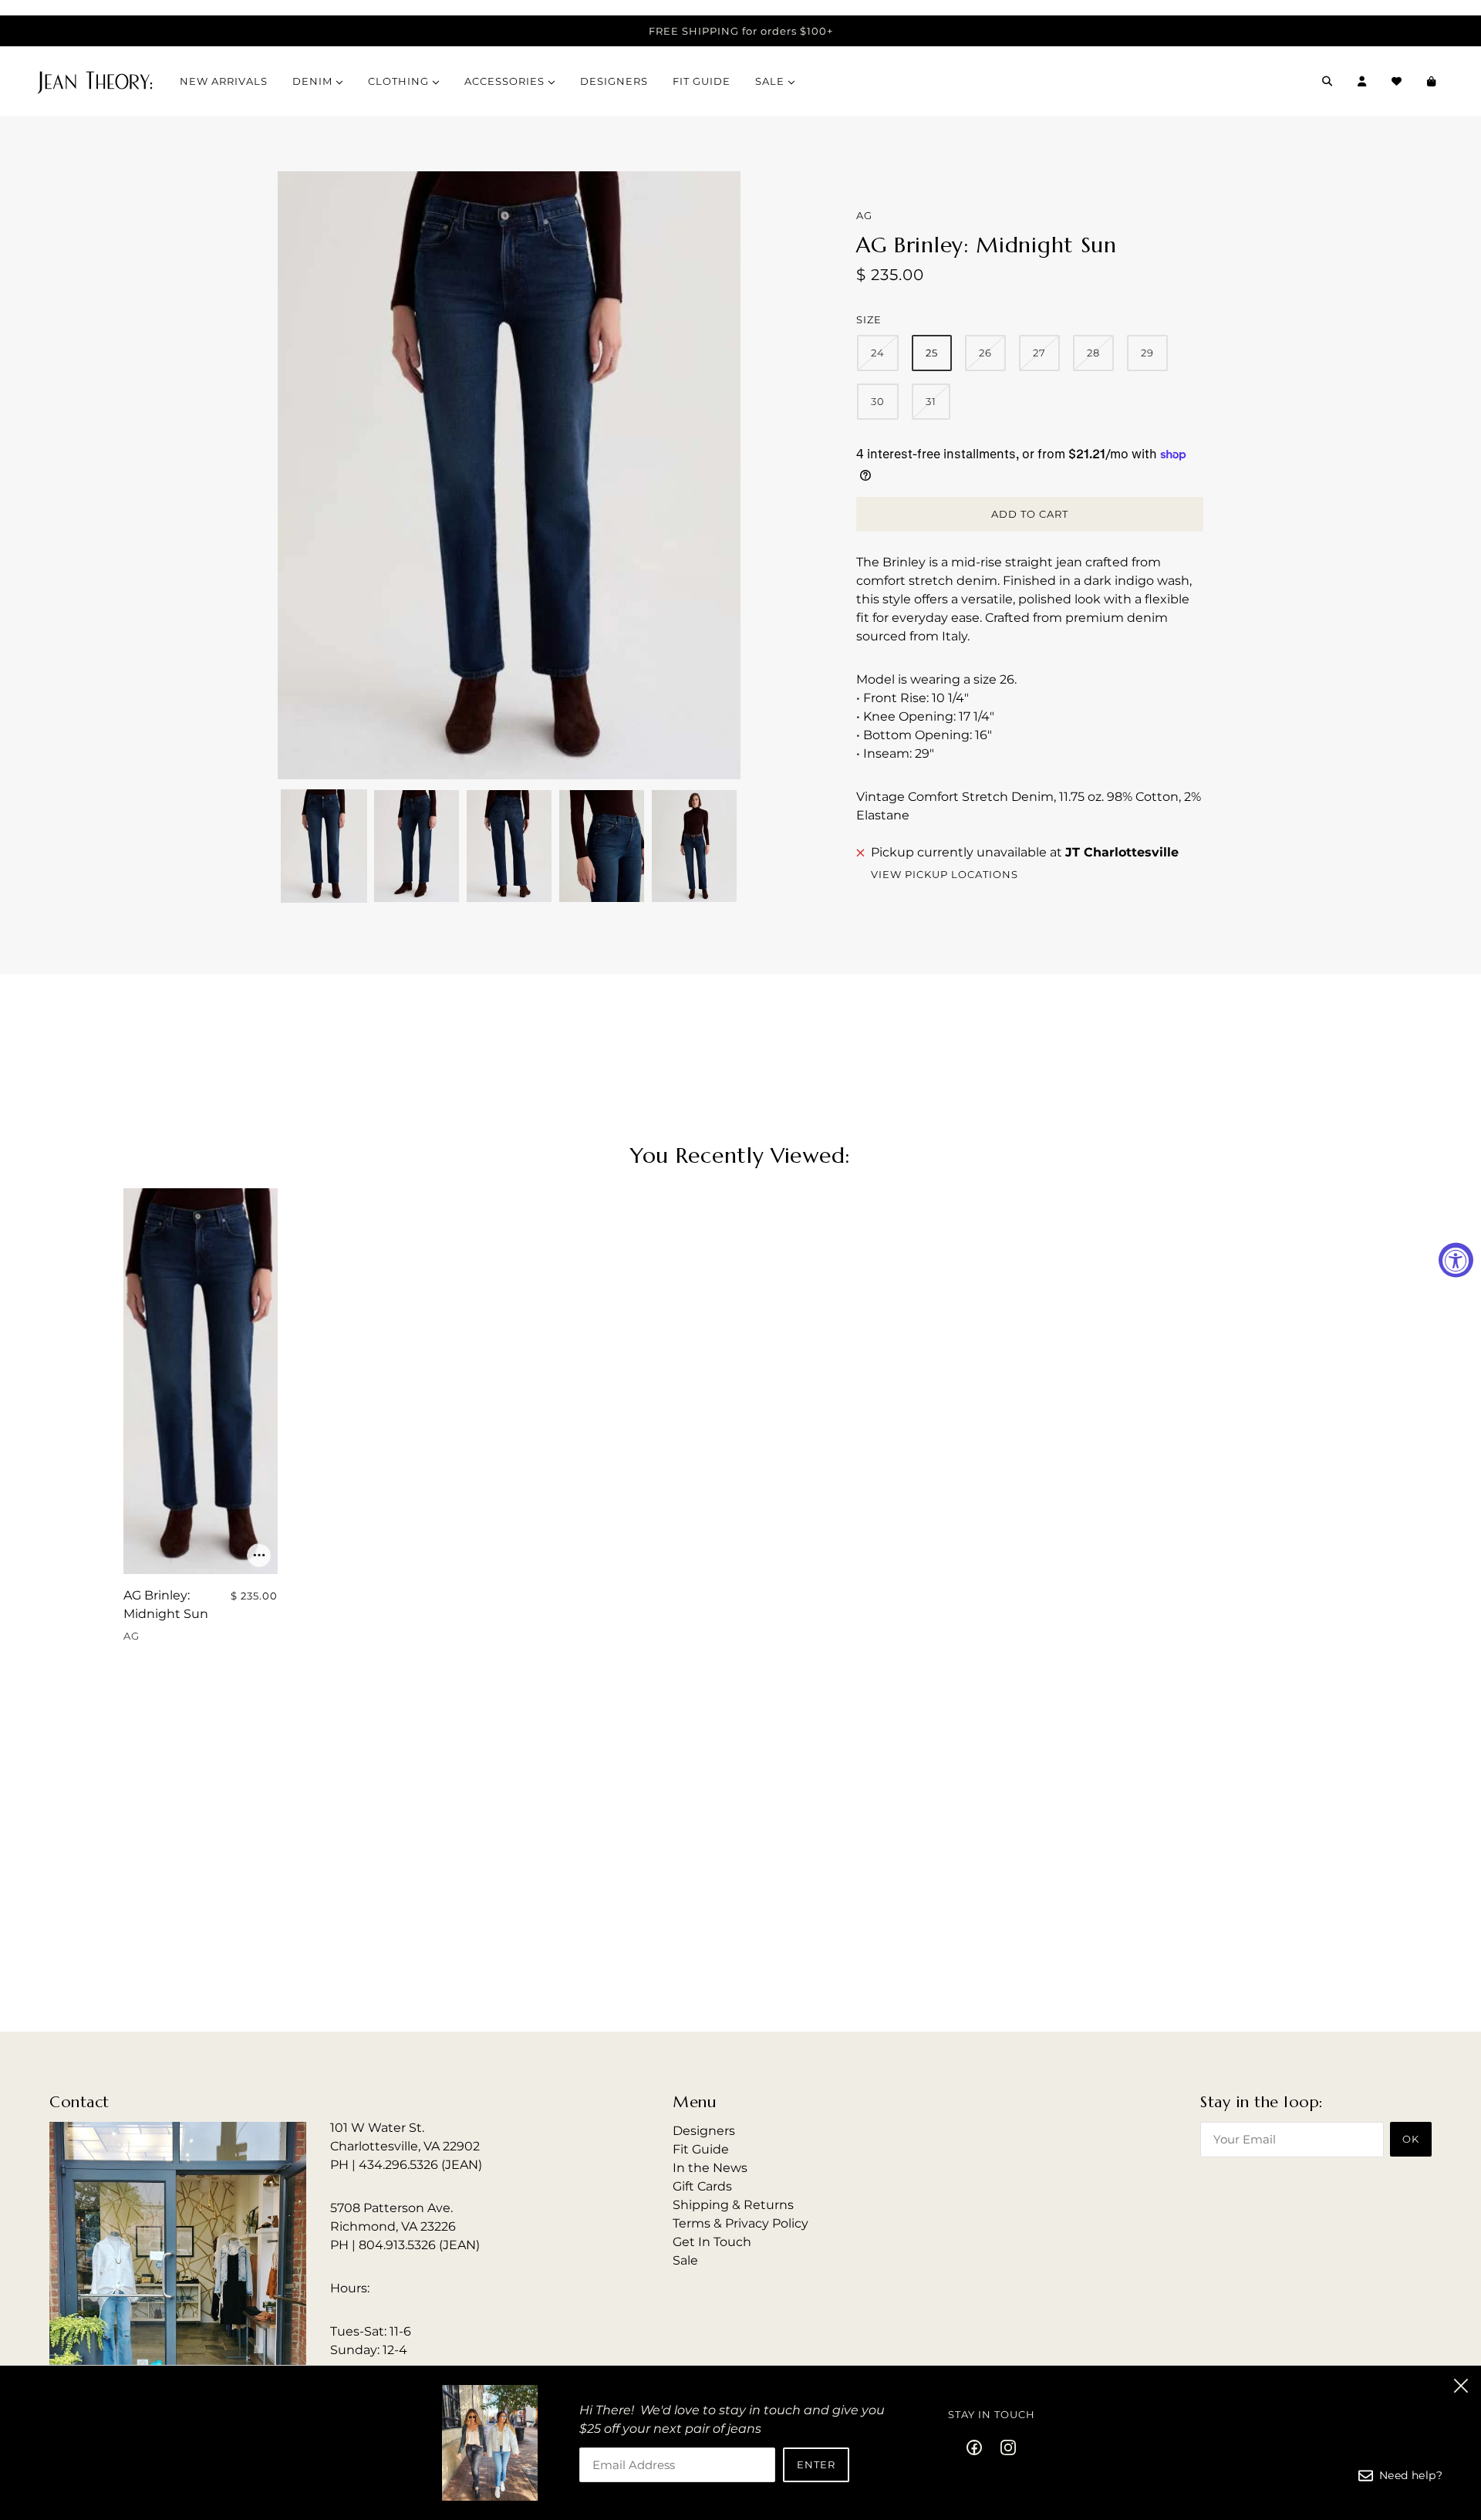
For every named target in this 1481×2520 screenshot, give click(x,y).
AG (864, 215)
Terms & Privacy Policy (740, 2223)
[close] (1461, 2386)
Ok (1411, 2139)
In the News (710, 2168)
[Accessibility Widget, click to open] (1456, 1260)
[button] (324, 846)
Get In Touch (712, 2242)
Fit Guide (701, 2149)
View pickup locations (945, 875)
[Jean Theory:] (95, 81)
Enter (816, 2464)
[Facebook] (979, 2447)
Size (869, 319)
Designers (704, 2131)
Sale (685, 2260)
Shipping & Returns (733, 2205)
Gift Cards (702, 2186)
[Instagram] (1004, 2447)
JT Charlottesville (1122, 852)
